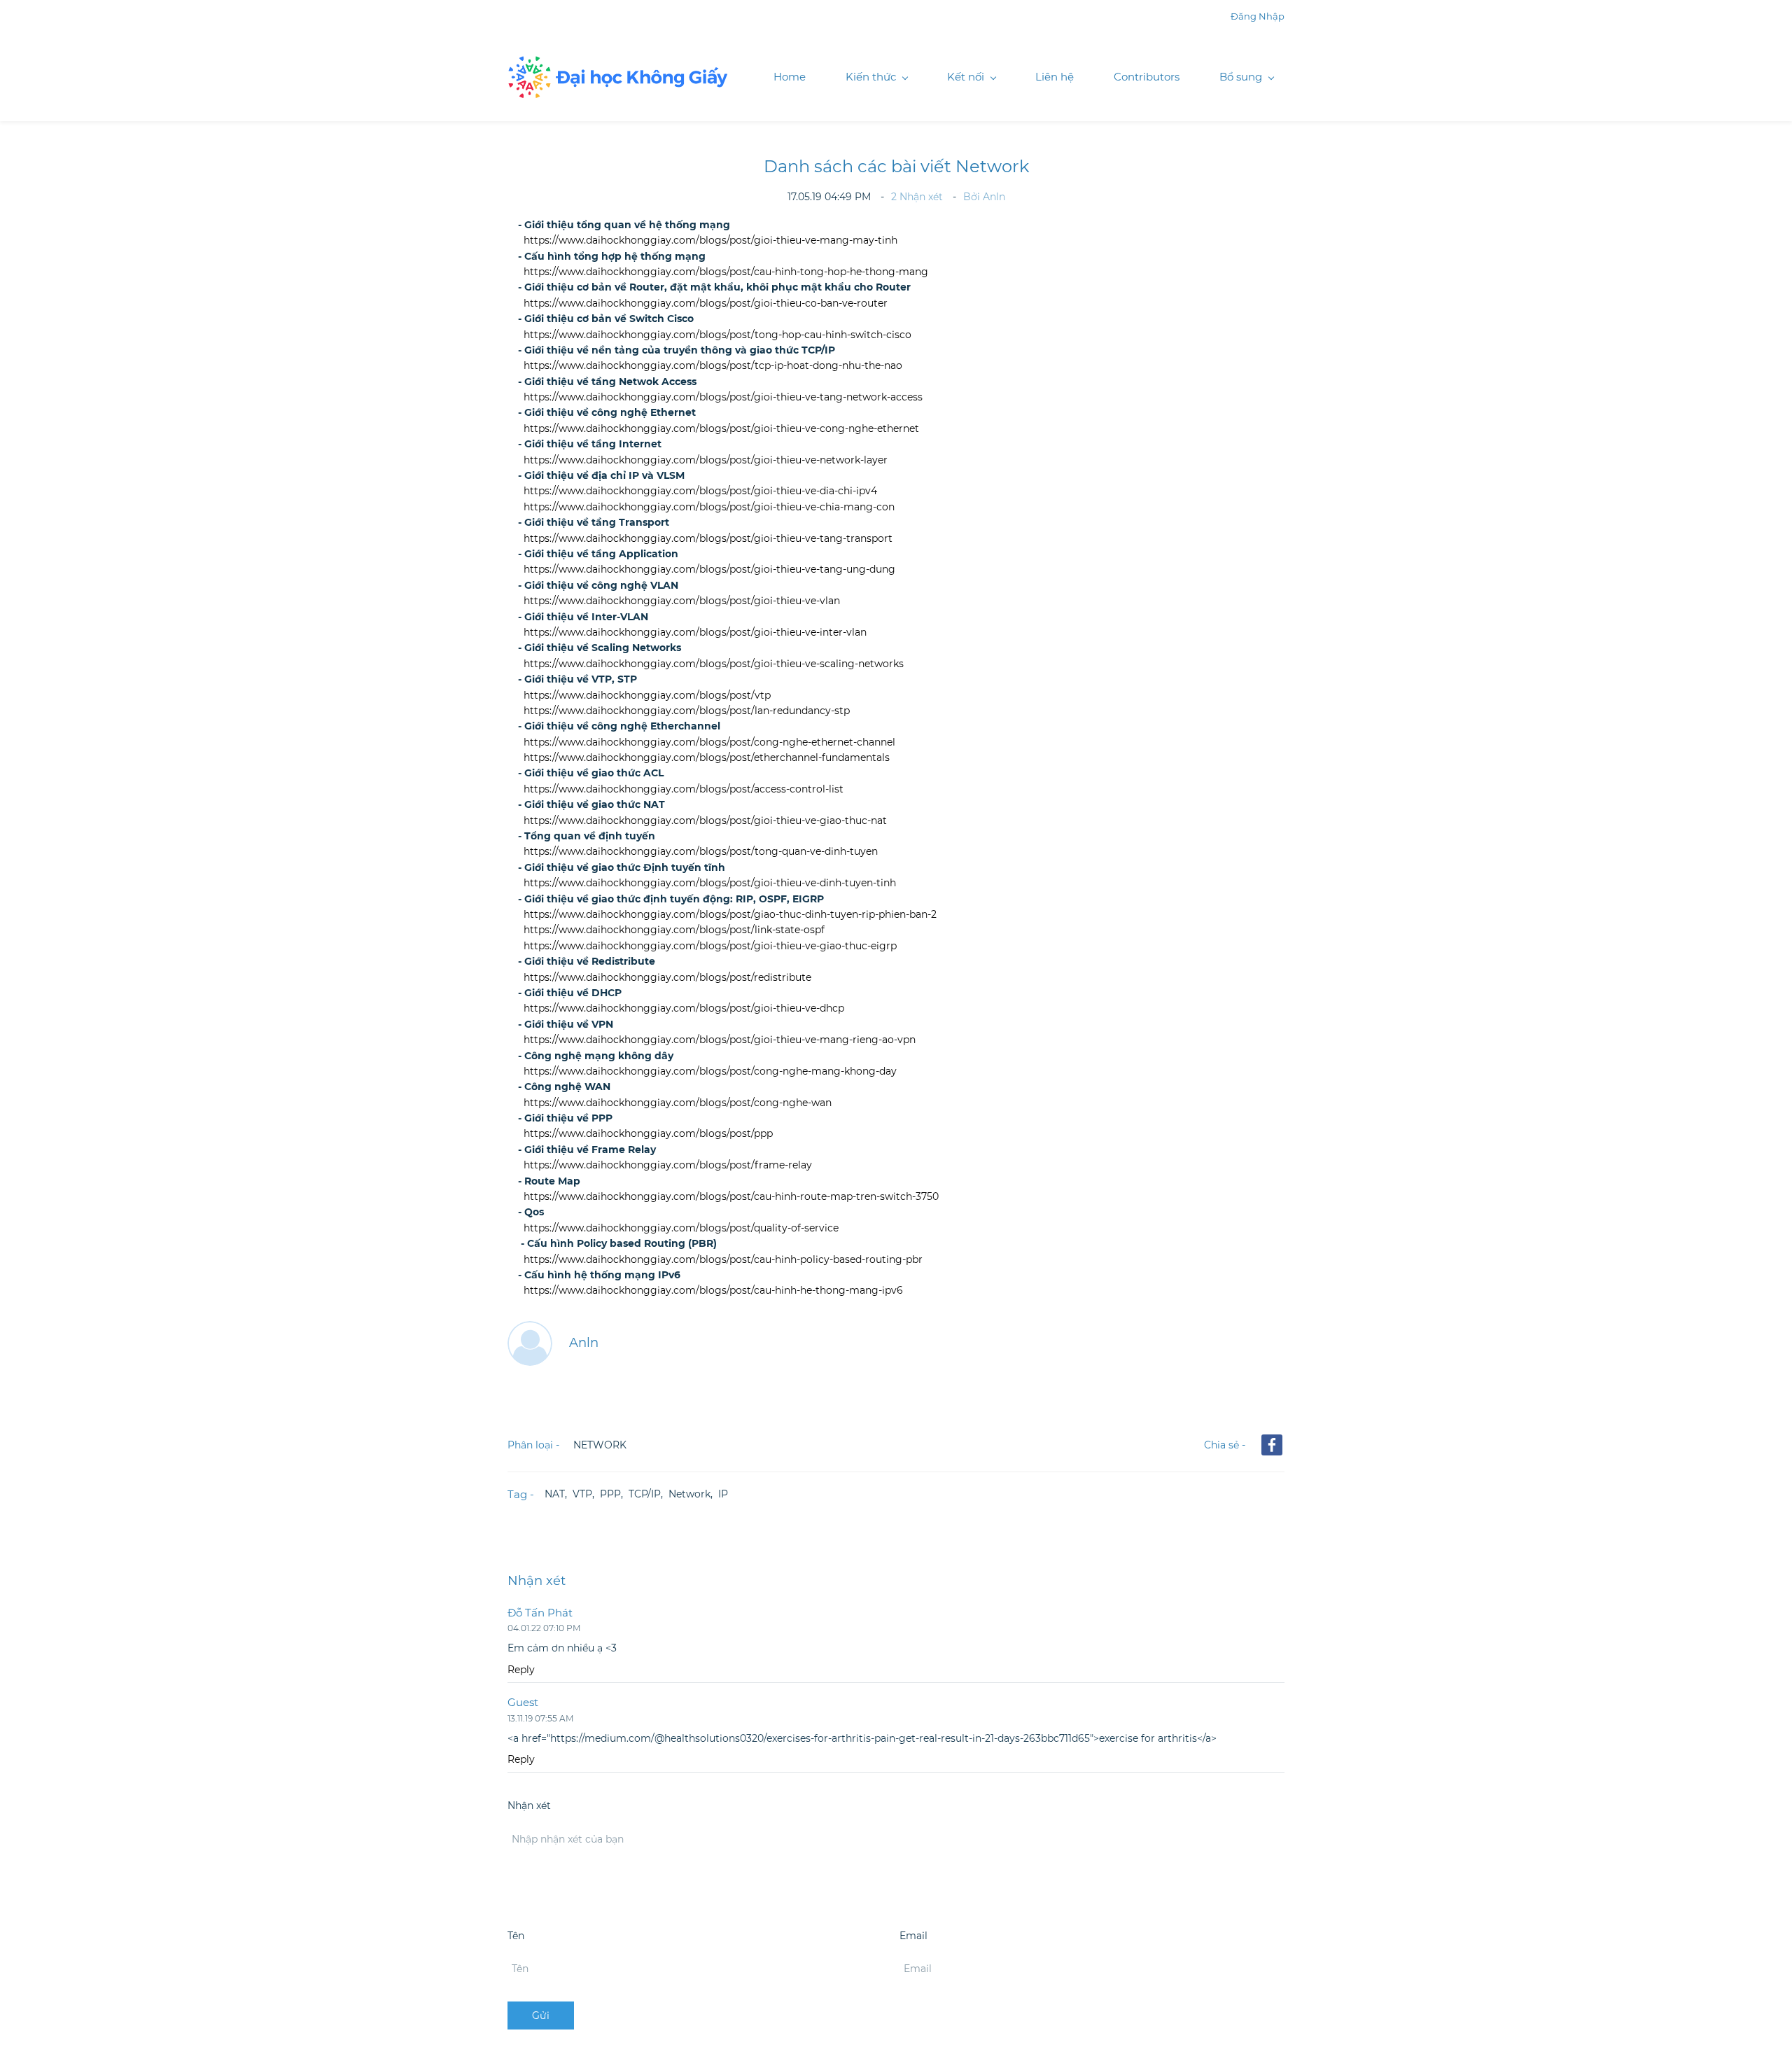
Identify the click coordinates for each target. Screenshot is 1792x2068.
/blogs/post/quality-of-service (767, 1228)
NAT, (559, 1494)
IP (723, 1494)
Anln (994, 197)
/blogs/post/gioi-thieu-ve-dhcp (770, 1008)
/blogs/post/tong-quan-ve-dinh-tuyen (787, 851)
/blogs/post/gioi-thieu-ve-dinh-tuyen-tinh (796, 883)
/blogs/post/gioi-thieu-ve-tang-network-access (809, 397)
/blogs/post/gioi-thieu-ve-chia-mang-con (795, 507)
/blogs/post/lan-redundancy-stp (773, 711)
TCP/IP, (649, 1494)
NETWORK (600, 1445)
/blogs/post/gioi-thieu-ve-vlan (768, 601)
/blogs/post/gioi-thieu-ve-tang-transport (794, 538)
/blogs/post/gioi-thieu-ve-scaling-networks (800, 664)
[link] (1272, 1445)
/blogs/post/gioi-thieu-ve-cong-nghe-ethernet (807, 428)
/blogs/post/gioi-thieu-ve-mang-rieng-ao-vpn (806, 1040)
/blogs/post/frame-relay (754, 1165)
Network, (693, 1494)
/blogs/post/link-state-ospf (760, 930)
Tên (516, 1936)
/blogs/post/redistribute (754, 977)
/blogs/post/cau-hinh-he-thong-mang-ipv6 (799, 1290)
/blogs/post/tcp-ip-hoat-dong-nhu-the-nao (799, 365)
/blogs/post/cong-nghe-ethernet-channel (796, 742)
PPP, (614, 1494)
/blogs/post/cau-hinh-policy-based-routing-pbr (809, 1259)
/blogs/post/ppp (734, 1133)
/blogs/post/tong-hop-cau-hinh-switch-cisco (804, 335)
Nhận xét (918, 197)
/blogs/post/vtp (733, 695)
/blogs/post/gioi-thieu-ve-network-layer (792, 460)
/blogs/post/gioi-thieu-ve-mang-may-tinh (797, 240)
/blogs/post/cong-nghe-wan (764, 1103)
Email (913, 1936)
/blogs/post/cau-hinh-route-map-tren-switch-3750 (817, 1196)
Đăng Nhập (1258, 16)
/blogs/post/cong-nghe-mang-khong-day (796, 1071)
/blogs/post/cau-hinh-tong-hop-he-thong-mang (812, 272)
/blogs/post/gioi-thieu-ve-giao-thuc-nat (791, 820)
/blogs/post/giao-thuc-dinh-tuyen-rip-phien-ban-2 (816, 914)
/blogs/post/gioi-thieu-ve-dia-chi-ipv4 (786, 491)
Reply (521, 1670)
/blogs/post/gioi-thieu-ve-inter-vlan (781, 632)
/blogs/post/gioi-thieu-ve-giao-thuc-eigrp (796, 946)
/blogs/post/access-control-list (770, 789)
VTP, (586, 1494)
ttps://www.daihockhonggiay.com (613, 1290)
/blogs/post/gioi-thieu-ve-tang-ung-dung (796, 569)
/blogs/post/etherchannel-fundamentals (793, 757)
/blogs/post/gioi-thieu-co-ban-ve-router (792, 303)
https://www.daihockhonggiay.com (610, 240)
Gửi (541, 2015)
